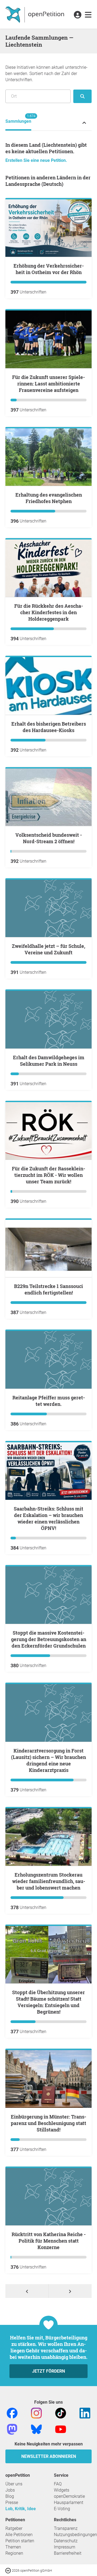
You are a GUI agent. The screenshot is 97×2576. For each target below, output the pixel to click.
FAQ (58, 2484)
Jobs (10, 2490)
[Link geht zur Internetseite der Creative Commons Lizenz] (9, 2570)
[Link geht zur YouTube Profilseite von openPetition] (61, 2429)
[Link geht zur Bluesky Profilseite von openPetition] (36, 2429)
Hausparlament (69, 2502)
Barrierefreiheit (68, 2553)
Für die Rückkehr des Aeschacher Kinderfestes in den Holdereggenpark (49, 612)
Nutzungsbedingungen (75, 2535)
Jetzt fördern (48, 2371)
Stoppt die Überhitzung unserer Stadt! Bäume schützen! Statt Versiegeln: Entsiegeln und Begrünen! (48, 2002)
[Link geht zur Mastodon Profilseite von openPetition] (12, 2429)
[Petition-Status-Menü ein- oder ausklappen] (84, 123)
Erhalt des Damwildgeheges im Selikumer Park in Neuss (49, 1061)
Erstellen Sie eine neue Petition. (36, 160)
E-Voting (62, 2509)
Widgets (62, 2490)
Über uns (14, 2484)
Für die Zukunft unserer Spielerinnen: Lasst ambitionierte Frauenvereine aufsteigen (48, 384)
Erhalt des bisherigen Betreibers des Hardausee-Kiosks (49, 727)
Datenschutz (66, 2541)
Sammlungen (18, 119)
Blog (10, 2496)
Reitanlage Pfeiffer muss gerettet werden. (49, 1401)
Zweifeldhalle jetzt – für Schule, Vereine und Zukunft (48, 949)
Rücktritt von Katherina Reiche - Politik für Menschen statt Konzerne (49, 2241)
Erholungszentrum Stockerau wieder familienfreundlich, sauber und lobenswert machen (49, 1881)
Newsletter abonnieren (49, 2456)
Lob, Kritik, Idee (21, 2509)
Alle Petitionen (19, 2535)
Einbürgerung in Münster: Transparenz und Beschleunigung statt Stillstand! (48, 2123)
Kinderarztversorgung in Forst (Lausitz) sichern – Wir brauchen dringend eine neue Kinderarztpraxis (48, 1760)
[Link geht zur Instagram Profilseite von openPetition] (36, 2413)
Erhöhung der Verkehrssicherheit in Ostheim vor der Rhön (49, 269)
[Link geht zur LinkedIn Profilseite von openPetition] (85, 2413)
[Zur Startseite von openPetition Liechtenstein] (35, 14)
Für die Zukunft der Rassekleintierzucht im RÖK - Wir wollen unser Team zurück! (48, 1175)
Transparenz (66, 2528)
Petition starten (20, 2541)
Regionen (14, 2553)
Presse (12, 2502)
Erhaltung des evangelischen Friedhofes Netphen (49, 498)
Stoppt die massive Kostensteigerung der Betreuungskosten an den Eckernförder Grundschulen (49, 1639)
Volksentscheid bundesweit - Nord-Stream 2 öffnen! (49, 838)
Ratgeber (14, 2528)
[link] (88, 15)
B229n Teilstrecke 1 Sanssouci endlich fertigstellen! (48, 1289)
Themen (13, 2547)
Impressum (65, 2547)
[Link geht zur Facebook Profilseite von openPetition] (12, 2413)
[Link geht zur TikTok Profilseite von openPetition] (61, 2413)
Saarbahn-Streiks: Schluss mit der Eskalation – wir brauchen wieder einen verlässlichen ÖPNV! (48, 1518)
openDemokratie (69, 2496)
